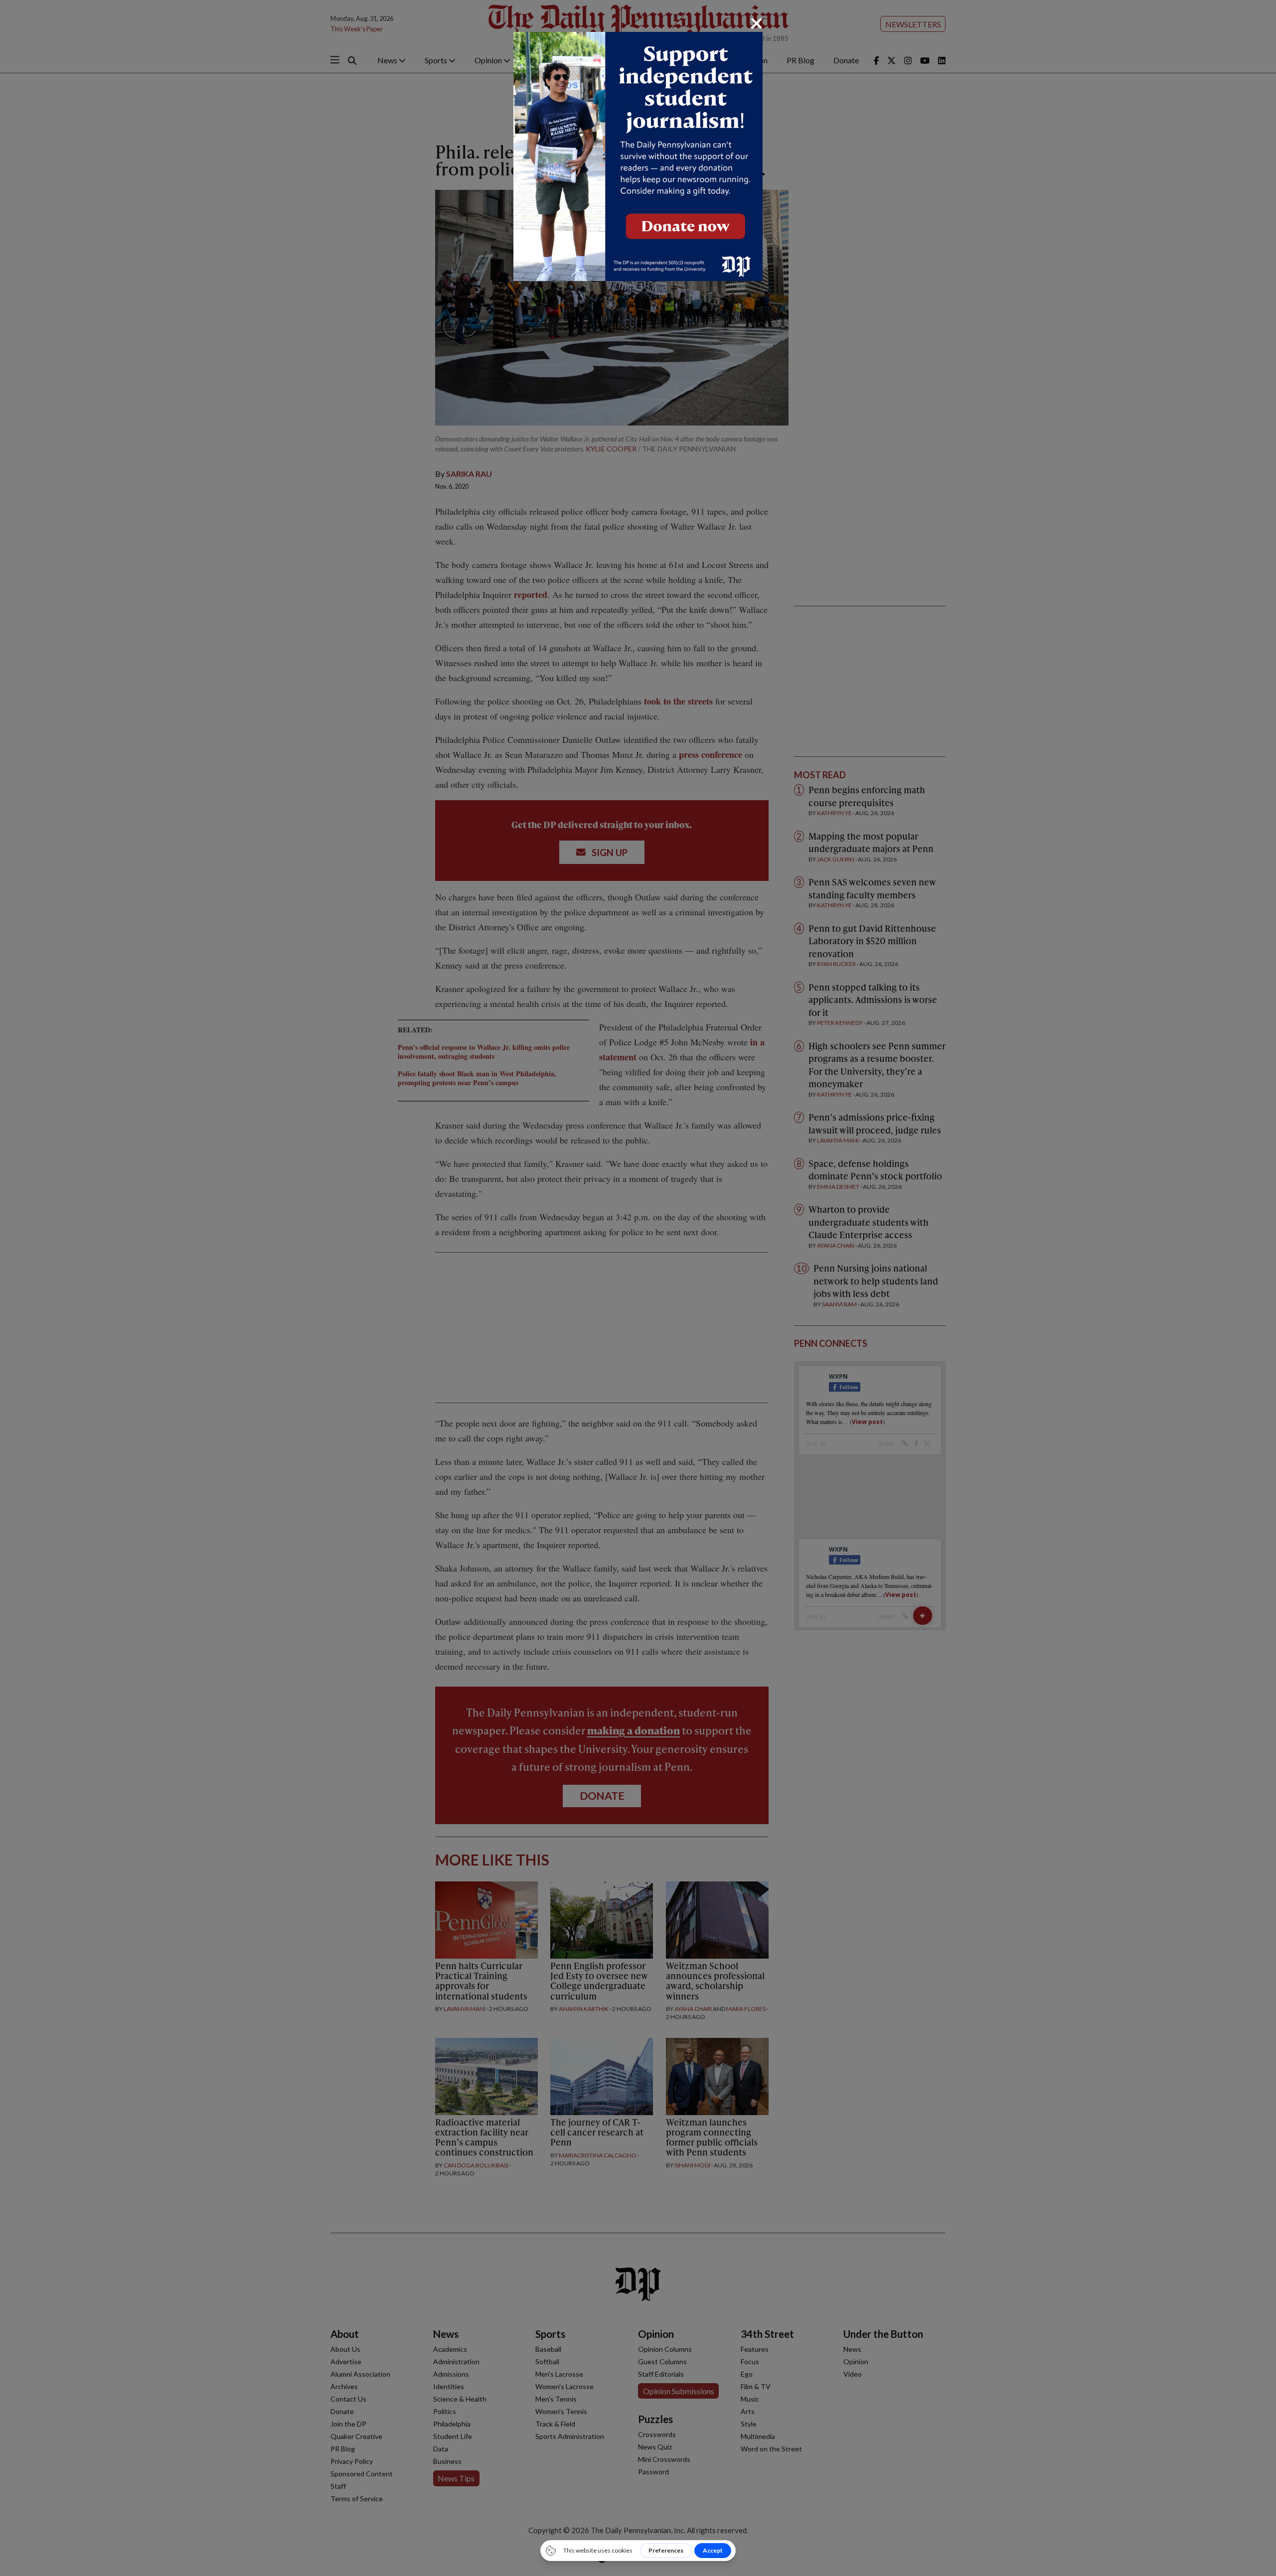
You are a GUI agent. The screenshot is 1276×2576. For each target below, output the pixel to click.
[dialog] (638, 1288)
